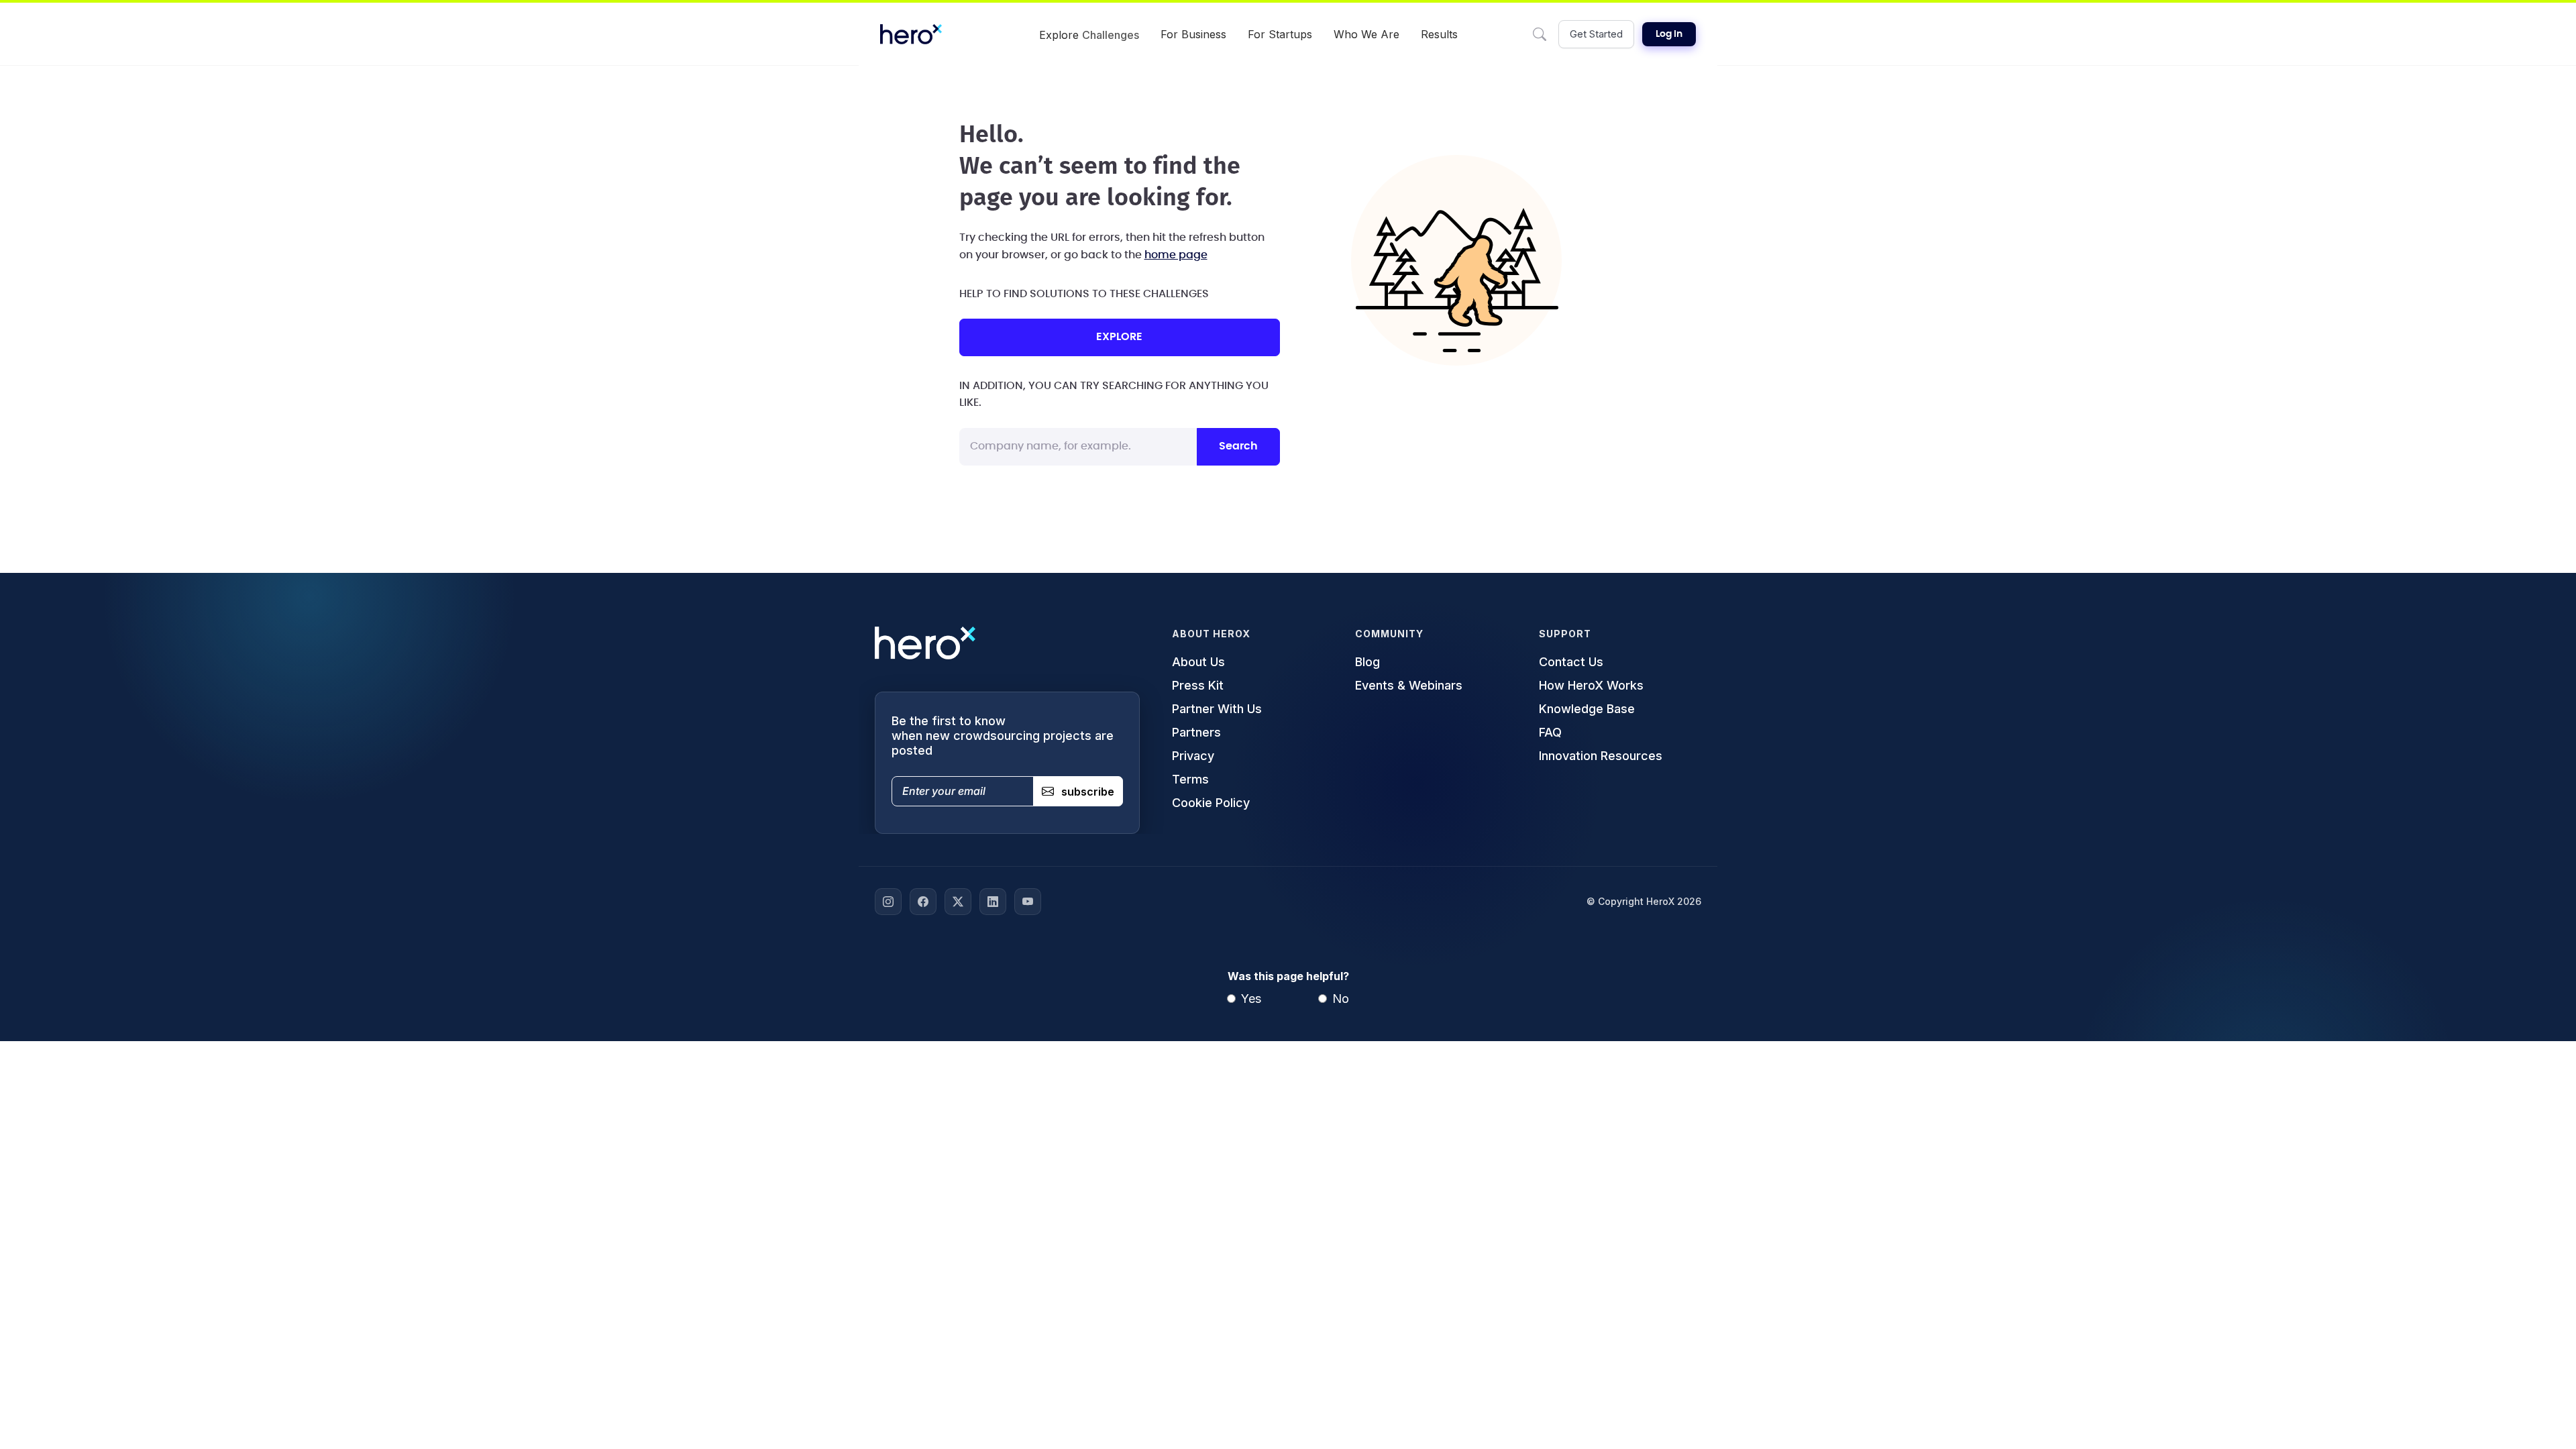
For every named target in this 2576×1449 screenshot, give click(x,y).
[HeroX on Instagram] (888, 902)
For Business (1193, 34)
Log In (1669, 34)
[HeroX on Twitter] (958, 902)
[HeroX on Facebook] (923, 902)
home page (1176, 255)
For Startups (1280, 34)
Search (1238, 446)
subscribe (1088, 792)
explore (1119, 337)
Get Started (1596, 34)
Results (1439, 34)
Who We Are (1366, 34)
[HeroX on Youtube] (1028, 902)
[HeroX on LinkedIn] (993, 902)
